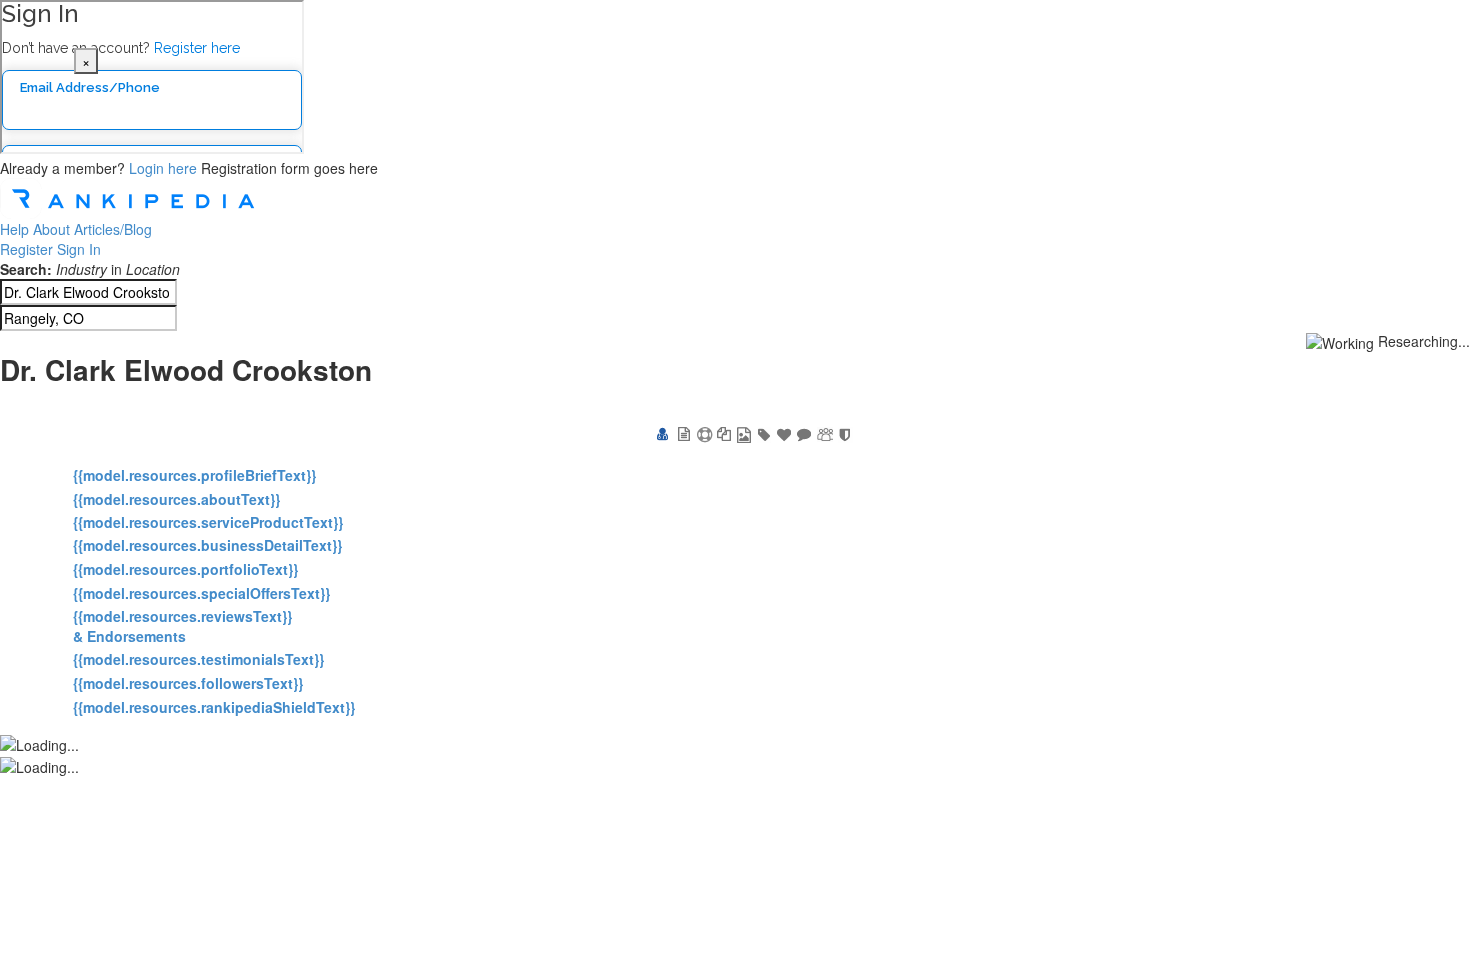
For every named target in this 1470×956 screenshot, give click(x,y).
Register (26, 249)
